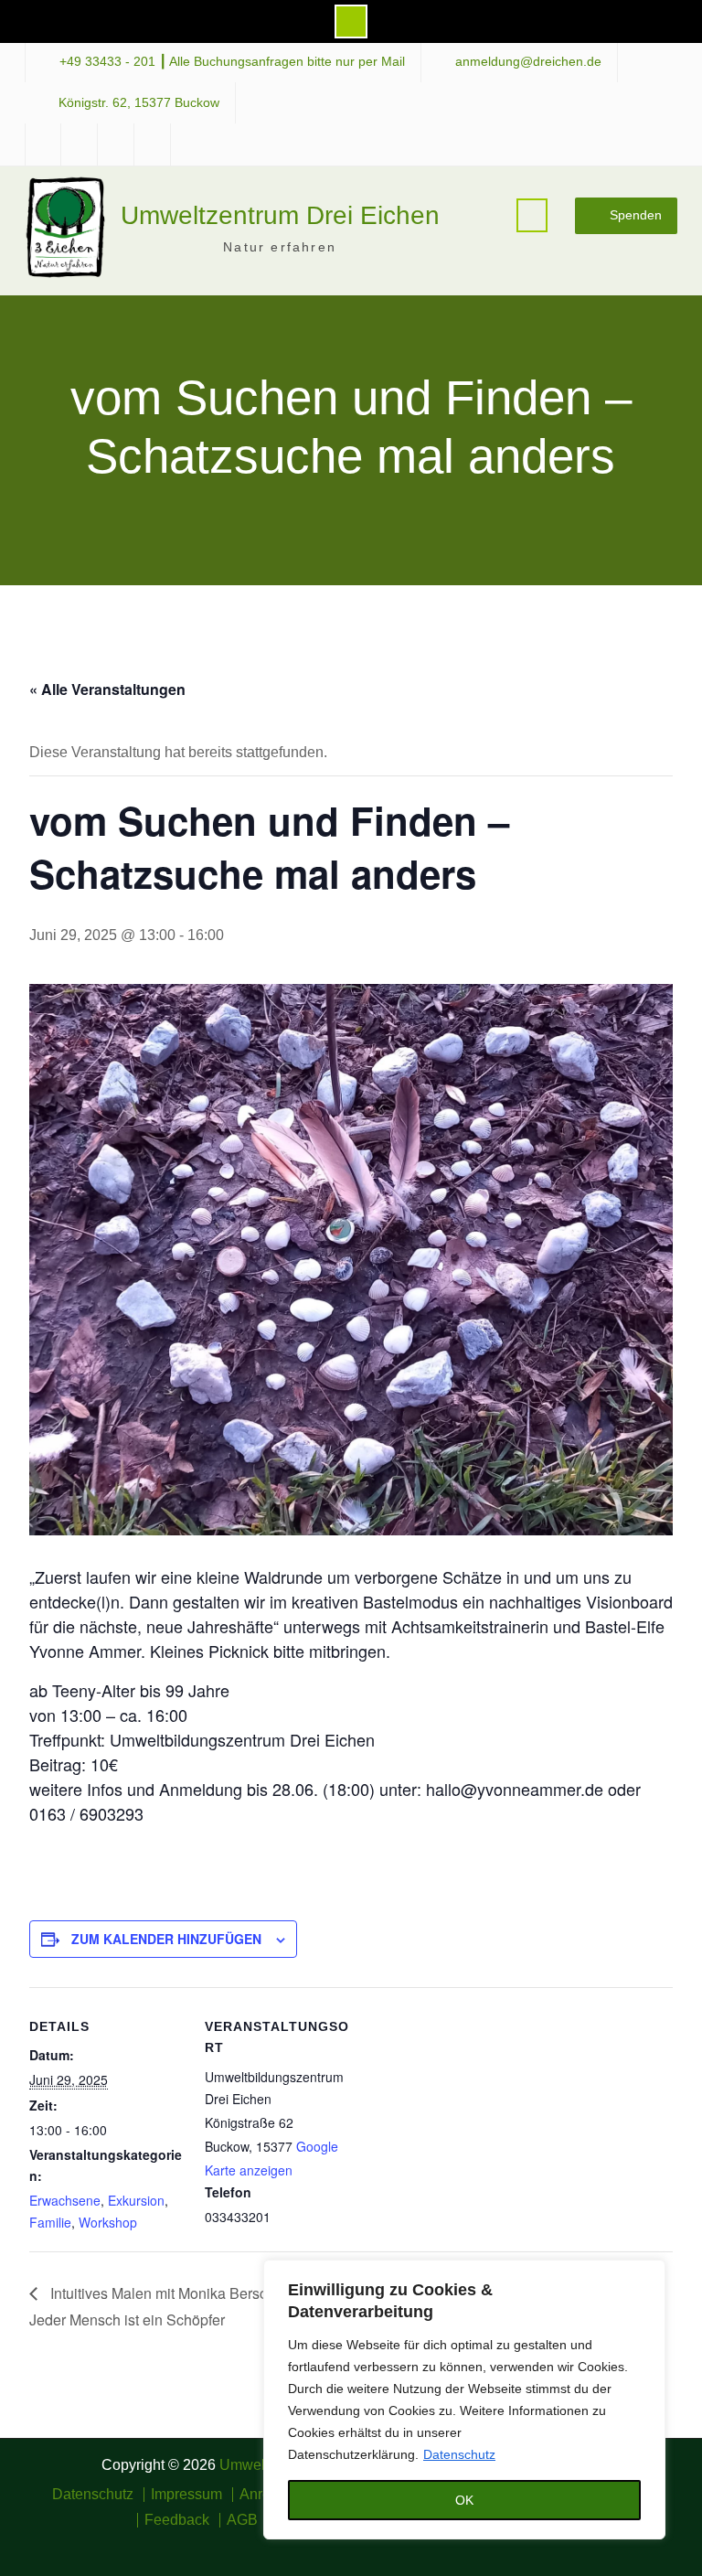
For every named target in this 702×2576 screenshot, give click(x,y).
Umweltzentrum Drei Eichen (280, 215)
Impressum (186, 2495)
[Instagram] (338, 2545)
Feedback (177, 2520)
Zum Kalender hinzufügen (166, 1939)
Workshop (108, 2222)
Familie (50, 2222)
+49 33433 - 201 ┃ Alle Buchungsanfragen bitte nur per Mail (232, 62)
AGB (242, 2520)
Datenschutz (459, 2454)
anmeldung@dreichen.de (528, 62)
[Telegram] (364, 2545)
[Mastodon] (391, 2545)
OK (464, 2500)
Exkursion (136, 2200)
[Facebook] (311, 2545)
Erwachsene (65, 2200)
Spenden (636, 215)
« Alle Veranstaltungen (107, 689)
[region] (464, 2400)
